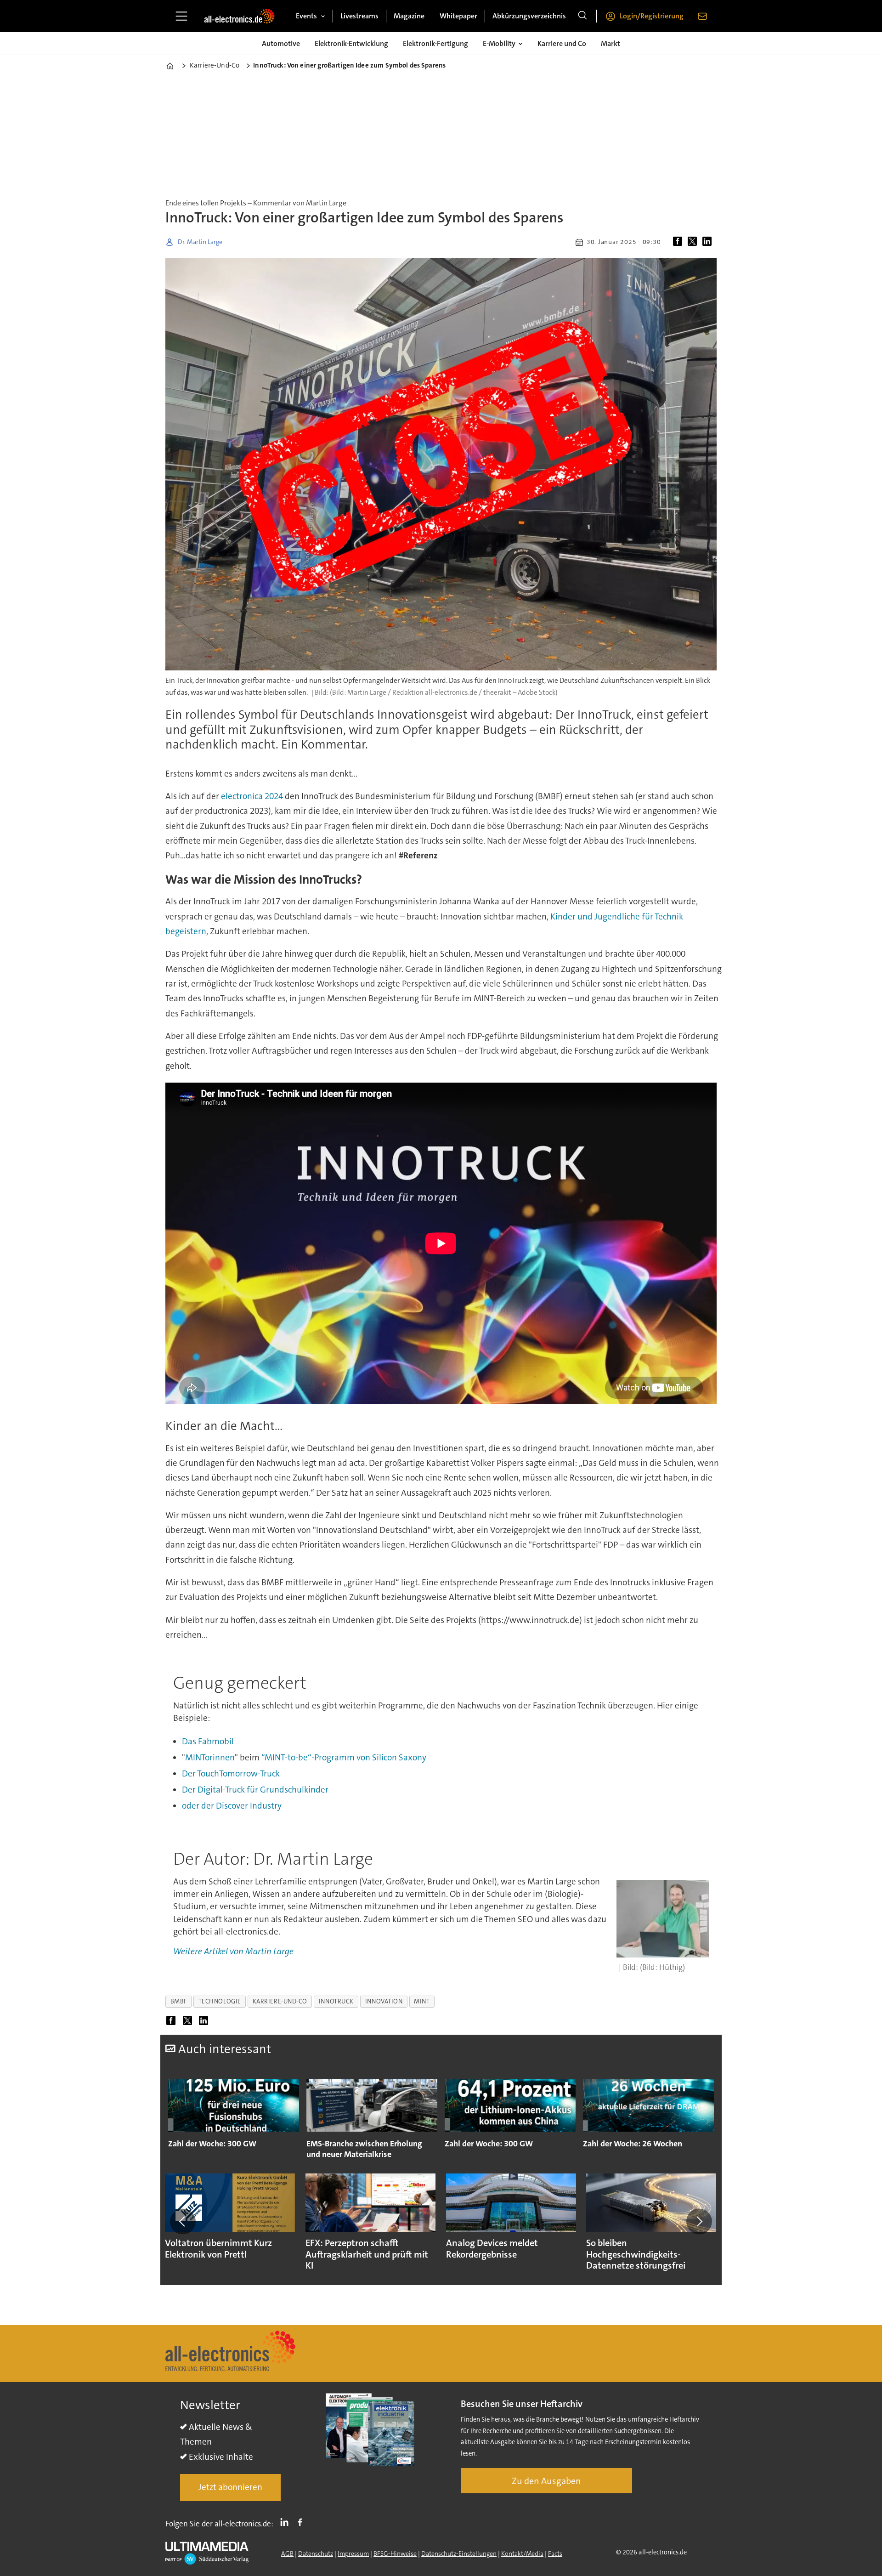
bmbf (179, 2001)
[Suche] (582, 16)
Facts (555, 2553)
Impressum (353, 2553)
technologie (220, 2001)
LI (287, 2522)
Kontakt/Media (522, 2553)
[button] (183, 2221)
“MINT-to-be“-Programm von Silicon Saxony (344, 1757)
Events (306, 16)
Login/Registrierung (652, 16)
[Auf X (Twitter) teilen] (694, 242)
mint (422, 2001)
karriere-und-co (280, 2001)
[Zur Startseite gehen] (239, 16)
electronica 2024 (252, 796)
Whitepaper (458, 16)
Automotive (281, 43)
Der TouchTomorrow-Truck (231, 1773)
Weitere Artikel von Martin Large (233, 1951)
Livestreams (359, 16)
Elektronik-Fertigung (435, 43)
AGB (287, 2553)
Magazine (409, 16)
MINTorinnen (210, 1757)
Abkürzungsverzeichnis (529, 16)
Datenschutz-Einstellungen (459, 2553)
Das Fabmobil (208, 1741)
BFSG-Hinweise (395, 2553)
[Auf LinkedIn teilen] (709, 242)
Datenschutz (316, 2553)
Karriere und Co (562, 43)
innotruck (336, 2001)
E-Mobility (499, 43)
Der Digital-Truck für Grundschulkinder (255, 1790)
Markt (611, 43)
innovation (384, 2001)
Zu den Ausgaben (546, 2481)
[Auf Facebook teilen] (679, 242)
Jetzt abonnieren (230, 2487)
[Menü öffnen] (181, 16)
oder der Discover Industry (232, 1806)
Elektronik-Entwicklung (351, 43)
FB (302, 2522)
